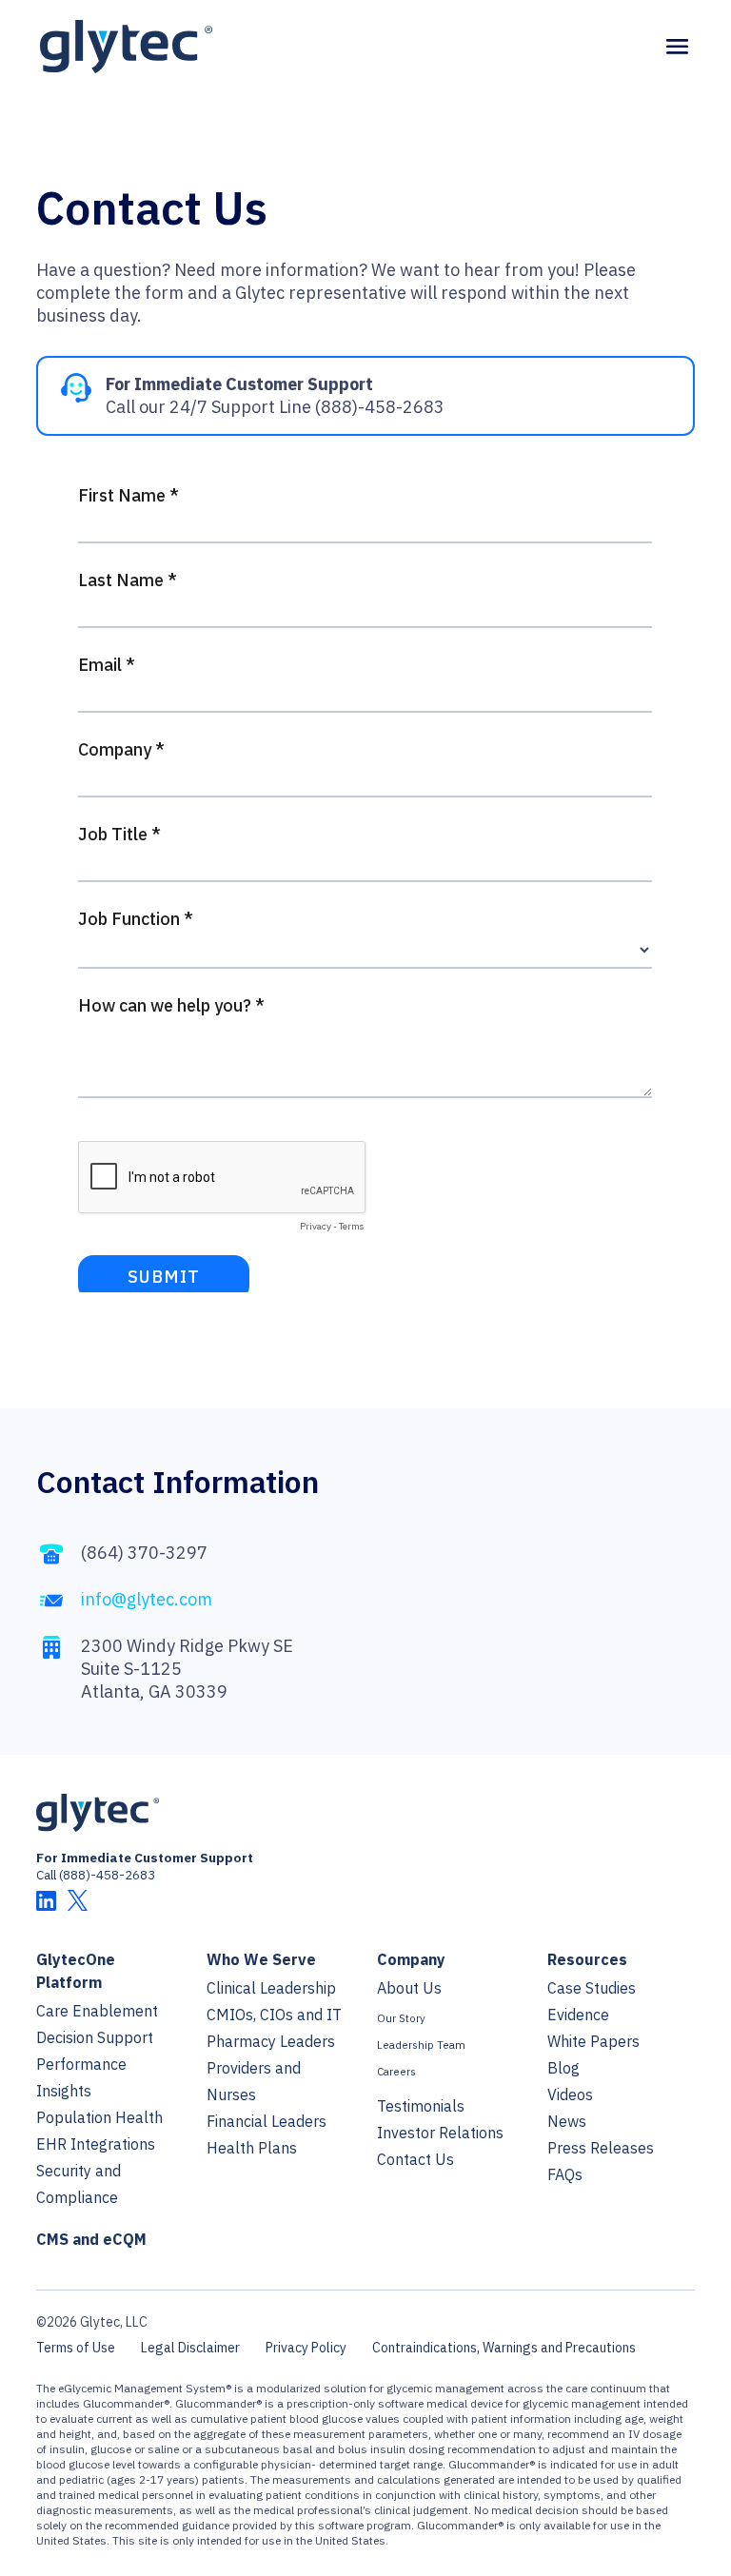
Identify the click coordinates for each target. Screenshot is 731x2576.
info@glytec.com (147, 1599)
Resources (587, 1959)
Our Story (401, 2018)
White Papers (593, 2041)
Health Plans (252, 2148)
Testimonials (421, 2106)
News (567, 2121)
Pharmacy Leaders (271, 2041)
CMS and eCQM (91, 2239)
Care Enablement (97, 2011)
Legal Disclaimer (190, 2348)
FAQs (565, 2174)
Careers (396, 2071)
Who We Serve (261, 1959)
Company (411, 1959)
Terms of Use (76, 2348)
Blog (563, 2068)
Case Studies (592, 1988)
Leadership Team (421, 2045)
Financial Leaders (267, 2121)
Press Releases (601, 2148)
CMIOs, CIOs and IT (274, 2015)
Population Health (99, 2117)
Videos (570, 2094)
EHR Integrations (96, 2144)
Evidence (578, 2015)
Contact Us (415, 2159)
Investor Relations (440, 2133)
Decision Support (95, 2037)
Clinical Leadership (271, 1988)
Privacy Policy (306, 2348)
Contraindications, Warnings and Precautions (504, 2348)
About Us (409, 1988)
